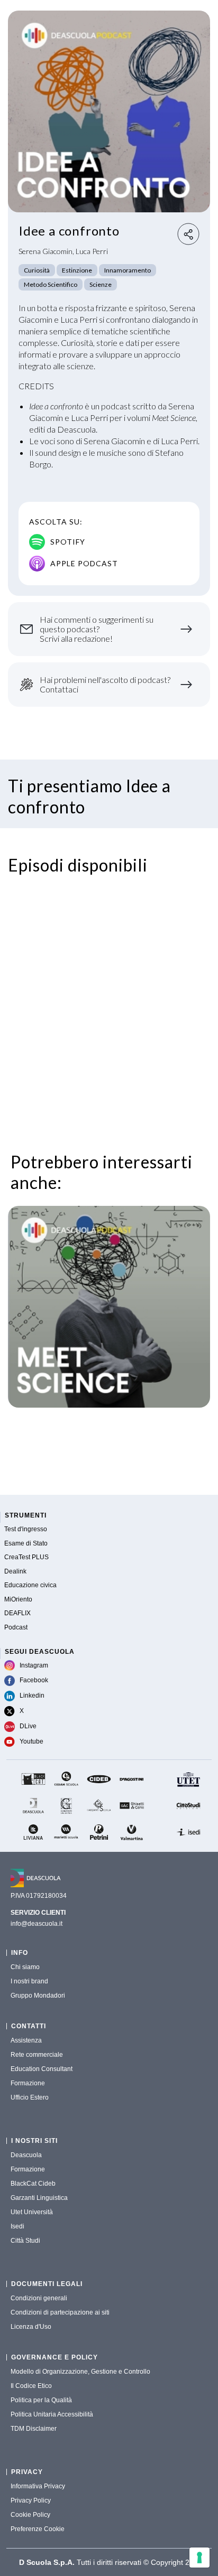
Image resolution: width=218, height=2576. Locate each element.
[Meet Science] (109, 1307)
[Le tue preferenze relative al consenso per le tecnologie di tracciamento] (199, 2558)
